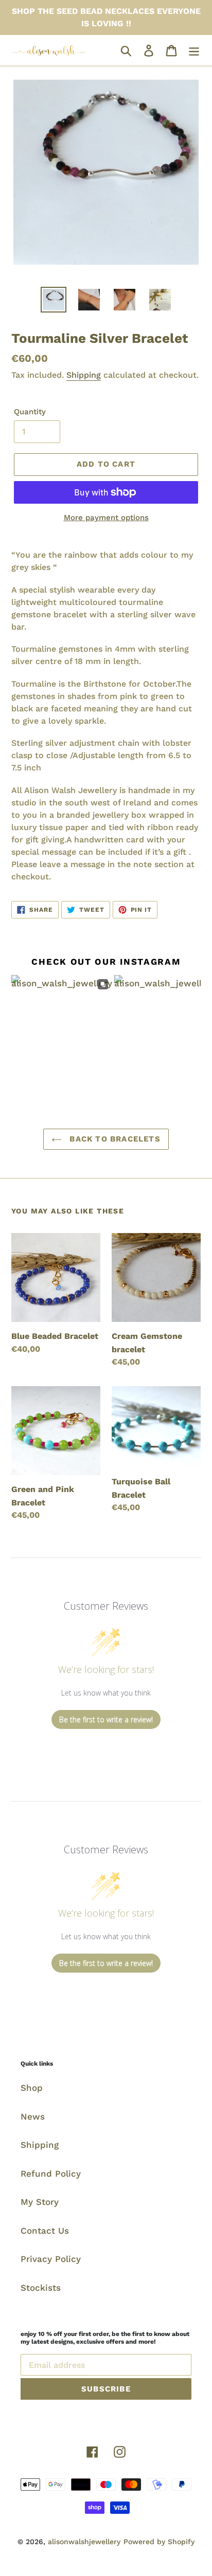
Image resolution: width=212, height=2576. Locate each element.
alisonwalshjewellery (84, 2542)
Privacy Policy (51, 2259)
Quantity (30, 412)
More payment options (106, 518)
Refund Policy (51, 2174)
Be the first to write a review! (106, 1719)
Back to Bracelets (114, 1139)
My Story (40, 2202)
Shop (32, 2088)
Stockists (41, 2288)
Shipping (84, 375)
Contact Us (45, 2231)
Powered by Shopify (159, 2542)
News (33, 2117)
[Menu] (194, 50)
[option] (54, 300)
